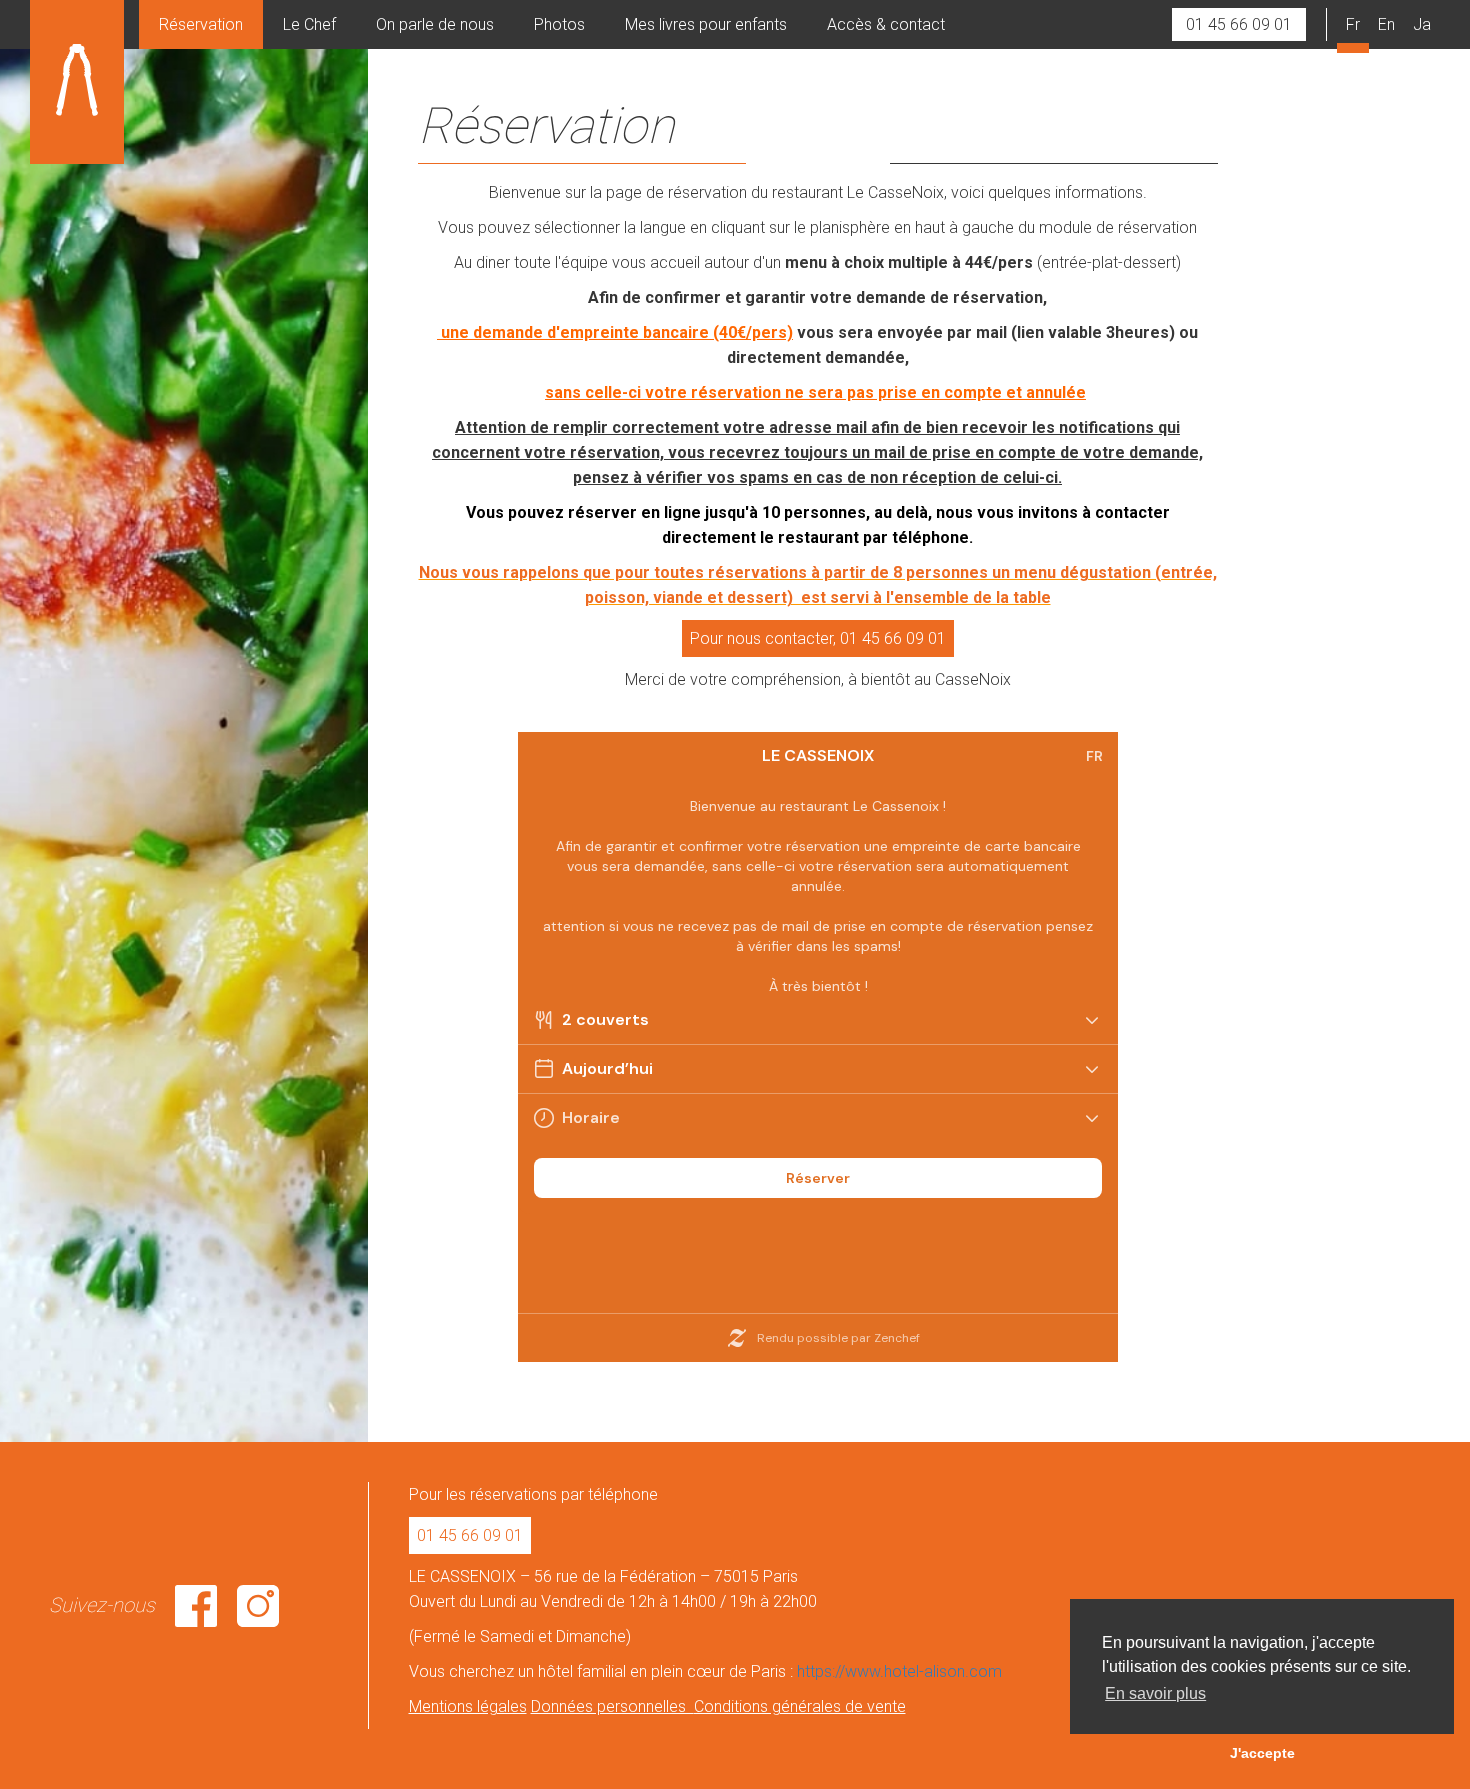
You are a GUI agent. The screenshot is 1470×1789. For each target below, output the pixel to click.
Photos (559, 24)
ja (1422, 24)
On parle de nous (435, 24)
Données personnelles (612, 1706)
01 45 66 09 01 (1239, 24)
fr (1353, 24)
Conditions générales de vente (800, 1706)
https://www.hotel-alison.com (899, 1671)
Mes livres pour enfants (706, 24)
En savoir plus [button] (1155, 1693)
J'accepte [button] (1262, 1753)
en (1386, 24)
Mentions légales (468, 1706)
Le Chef (309, 24)
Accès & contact (886, 24)
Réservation (201, 24)
